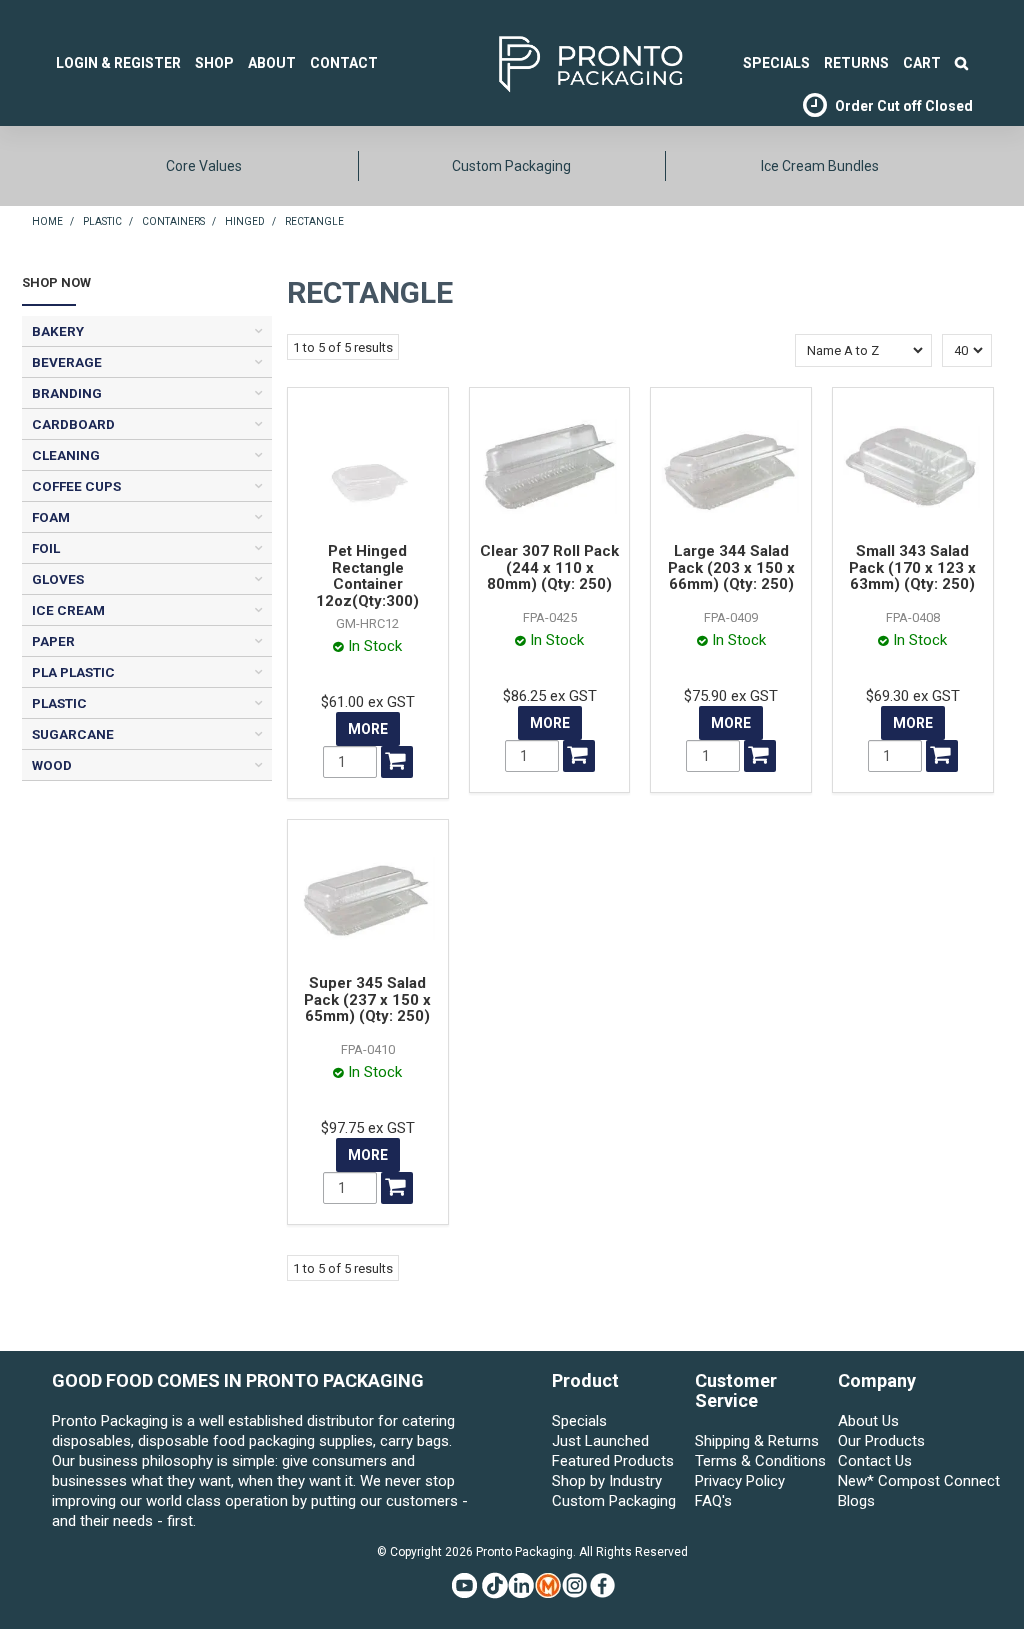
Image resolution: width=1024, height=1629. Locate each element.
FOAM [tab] (51, 517)
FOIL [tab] (46, 548)
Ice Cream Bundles (820, 166)
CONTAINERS (173, 221)
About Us (868, 1421)
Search (961, 63)
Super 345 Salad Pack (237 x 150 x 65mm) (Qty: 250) (367, 999)
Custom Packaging (511, 166)
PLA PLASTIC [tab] (73, 672)
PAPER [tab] (53, 641)
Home (47, 221)
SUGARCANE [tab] (73, 734)
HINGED (245, 221)
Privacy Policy (740, 1481)
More (368, 729)
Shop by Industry (607, 1481)
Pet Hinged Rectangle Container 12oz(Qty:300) (367, 576)
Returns (856, 63)
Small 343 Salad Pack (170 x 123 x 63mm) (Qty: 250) (912, 567)
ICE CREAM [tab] (68, 610)
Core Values (204, 166)
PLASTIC (102, 221)
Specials (579, 1421)
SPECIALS (776, 63)
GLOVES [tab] (58, 579)
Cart (922, 63)
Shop (214, 63)
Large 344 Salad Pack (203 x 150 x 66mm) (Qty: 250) (731, 567)
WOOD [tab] (52, 765)
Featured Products (613, 1461)
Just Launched (600, 1441)
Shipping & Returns (757, 1441)
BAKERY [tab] (58, 331)
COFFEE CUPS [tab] (76, 486)
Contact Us (875, 1461)
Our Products (881, 1441)
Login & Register (118, 63)
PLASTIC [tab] (59, 703)
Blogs (856, 1501)
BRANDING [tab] (67, 393)
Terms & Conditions (760, 1461)
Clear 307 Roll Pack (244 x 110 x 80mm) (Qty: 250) (549, 567)
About (272, 63)
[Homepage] (560, 61)
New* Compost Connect (905, 1481)
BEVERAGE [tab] (67, 362)
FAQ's (713, 1501)
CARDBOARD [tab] (73, 424)
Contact (344, 63)
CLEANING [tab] (66, 455)
